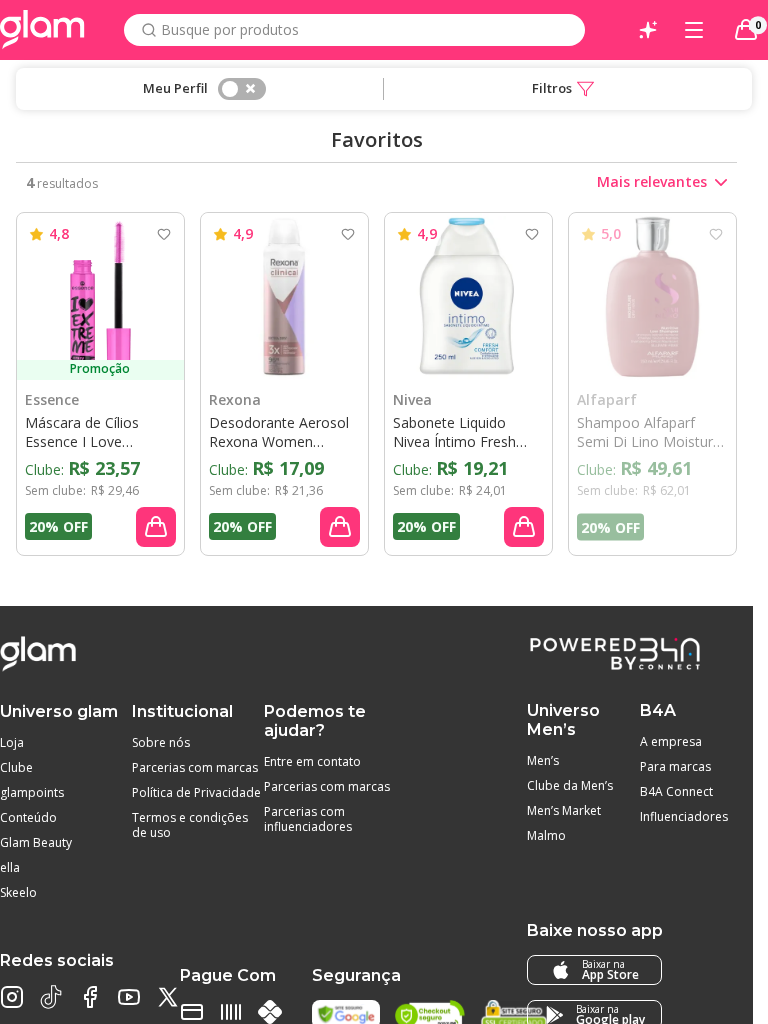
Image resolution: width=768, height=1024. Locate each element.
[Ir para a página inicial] (42, 30)
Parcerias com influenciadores (308, 819)
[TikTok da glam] (51, 997)
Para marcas (675, 766)
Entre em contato (312, 761)
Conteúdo (28, 817)
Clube (16, 767)
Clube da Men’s (570, 785)
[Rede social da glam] (168, 997)
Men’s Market (564, 810)
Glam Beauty (36, 842)
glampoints (32, 792)
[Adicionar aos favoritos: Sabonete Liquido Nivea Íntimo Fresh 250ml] (532, 234)
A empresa (671, 741)
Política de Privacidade (196, 792)
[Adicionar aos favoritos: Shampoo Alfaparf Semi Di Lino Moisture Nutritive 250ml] (716, 234)
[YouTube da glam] (129, 997)
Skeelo (18, 892)
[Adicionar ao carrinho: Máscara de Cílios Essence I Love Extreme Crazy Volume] (156, 527)
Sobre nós (161, 742)
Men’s (543, 760)
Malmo (546, 835)
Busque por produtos (230, 30)
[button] (563, 89)
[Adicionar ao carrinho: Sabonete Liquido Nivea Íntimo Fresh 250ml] (524, 527)
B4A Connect (676, 791)
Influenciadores (684, 816)
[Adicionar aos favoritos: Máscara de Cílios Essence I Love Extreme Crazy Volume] (164, 234)
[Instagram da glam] (12, 997)
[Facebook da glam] (90, 997)
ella (10, 867)
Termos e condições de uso (190, 825)
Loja (12, 742)
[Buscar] (149, 30)
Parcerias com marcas (195, 767)
